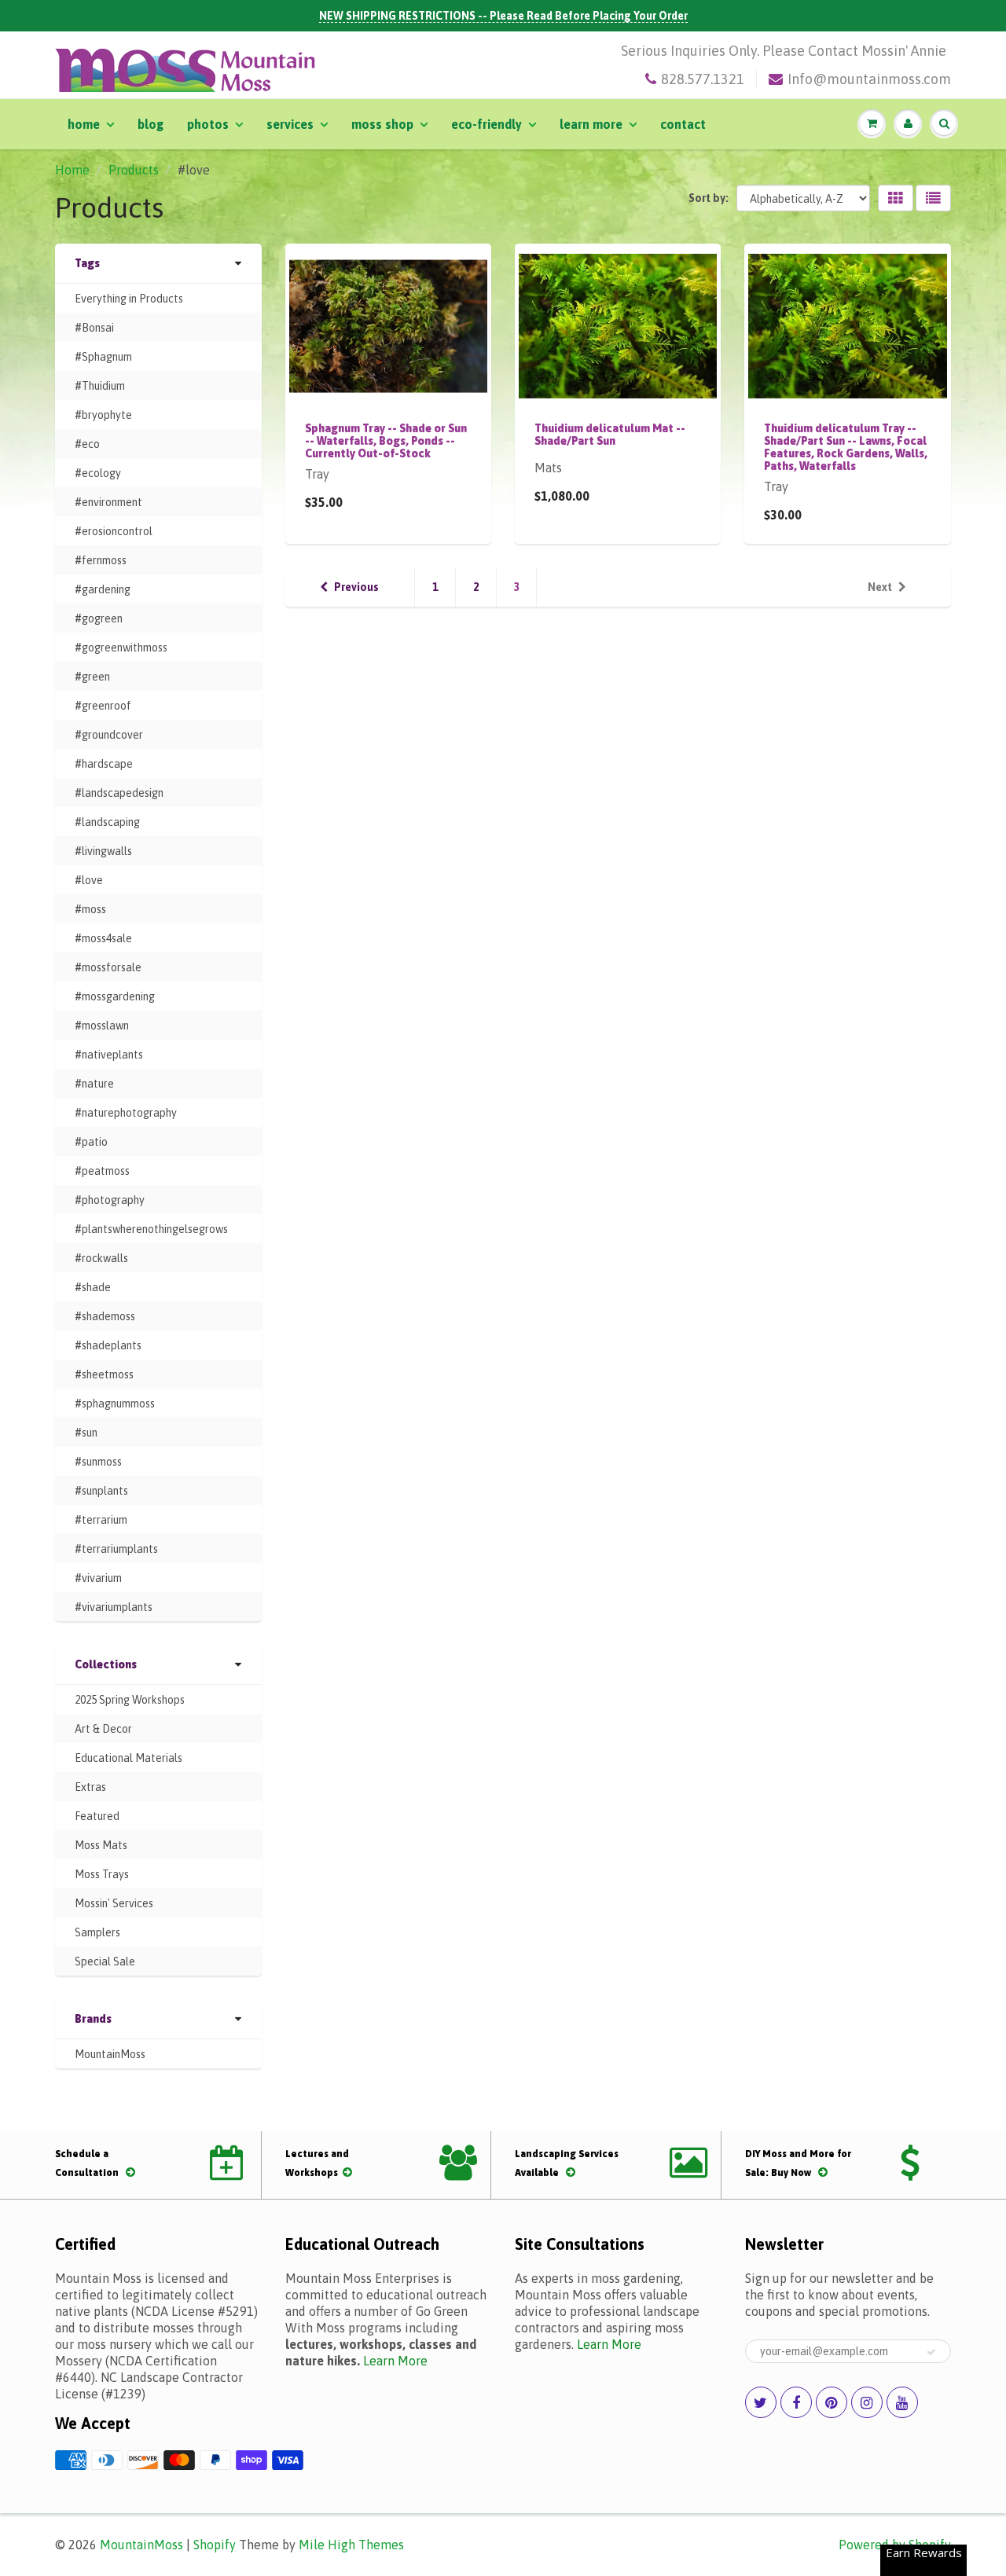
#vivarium (98, 1578)
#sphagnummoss (115, 1404)
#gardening (103, 589)
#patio (91, 1142)
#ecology (98, 473)
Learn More (591, 124)
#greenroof (103, 706)
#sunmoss (98, 1462)
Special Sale (105, 1961)
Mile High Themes (351, 2545)
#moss (90, 909)
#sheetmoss (104, 1374)
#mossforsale (108, 967)
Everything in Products (129, 299)
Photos (208, 124)
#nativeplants (109, 1055)
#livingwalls (103, 851)
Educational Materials (129, 1758)
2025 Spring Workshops (130, 1700)
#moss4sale (103, 938)
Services (290, 124)
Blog (151, 124)
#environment (108, 502)
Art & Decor (103, 1729)
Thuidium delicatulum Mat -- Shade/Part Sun (610, 435)
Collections (106, 1664)
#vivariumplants (114, 1607)
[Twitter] (761, 2402)
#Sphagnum (103, 357)
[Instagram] (867, 2402)
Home (84, 124)
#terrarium (101, 1520)
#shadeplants (108, 1345)
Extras (90, 1787)
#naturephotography (126, 1113)
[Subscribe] (931, 2352)
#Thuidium (100, 386)
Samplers (97, 1932)
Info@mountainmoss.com (869, 79)
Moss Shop (382, 124)
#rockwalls (101, 1258)
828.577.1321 (703, 79)
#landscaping (107, 822)
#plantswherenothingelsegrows (151, 1229)
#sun (86, 1433)
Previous (356, 587)
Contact (683, 124)
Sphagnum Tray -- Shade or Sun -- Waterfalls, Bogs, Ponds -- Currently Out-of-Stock (386, 441)
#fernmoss (101, 560)
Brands (93, 2019)
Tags (87, 263)
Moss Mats (101, 1845)
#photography (110, 1200)
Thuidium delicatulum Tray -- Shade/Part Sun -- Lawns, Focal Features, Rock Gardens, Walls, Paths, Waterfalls (846, 447)
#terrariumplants (116, 1549)
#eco (87, 444)
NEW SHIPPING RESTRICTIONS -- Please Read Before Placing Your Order (503, 16)
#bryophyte (103, 415)
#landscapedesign (119, 793)
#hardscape (104, 764)
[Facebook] (796, 2402)
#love (89, 880)
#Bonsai (94, 328)
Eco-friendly (486, 124)
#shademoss (105, 1316)
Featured (97, 1816)
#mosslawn (102, 1026)
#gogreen (99, 618)
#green (92, 677)
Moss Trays (102, 1874)
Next (880, 587)
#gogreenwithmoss (121, 648)
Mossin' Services (114, 1903)
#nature (94, 1084)
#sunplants (101, 1491)
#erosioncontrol (114, 531)
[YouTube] (902, 2402)
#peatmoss (102, 1171)
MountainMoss (110, 2054)
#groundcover (109, 735)
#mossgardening (115, 996)
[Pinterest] (832, 2402)
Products (134, 170)
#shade (93, 1287)
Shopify (215, 2545)
